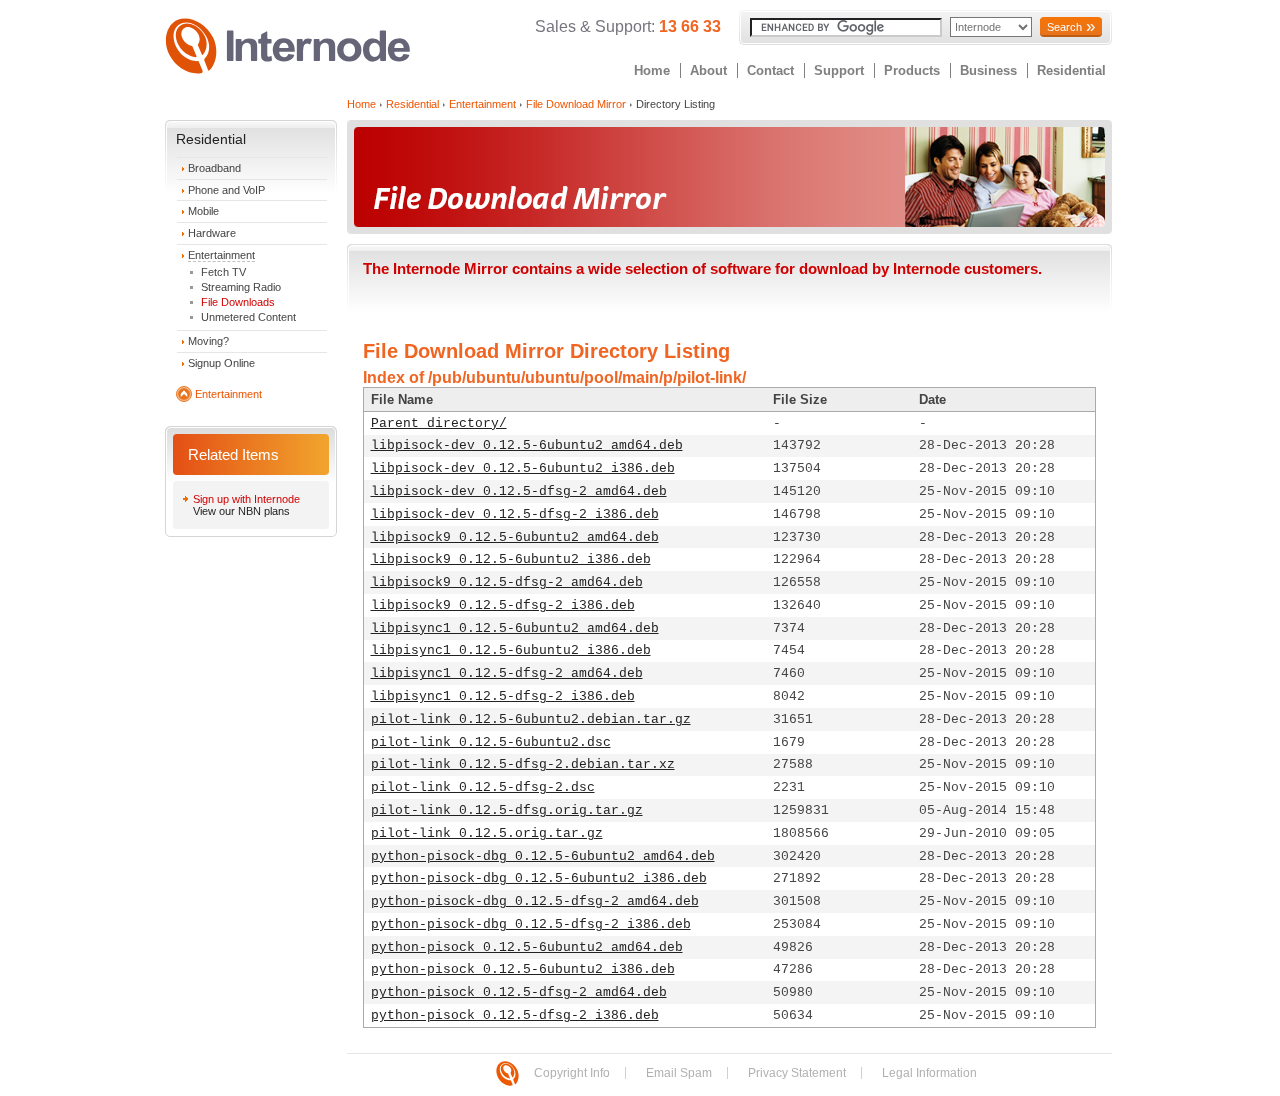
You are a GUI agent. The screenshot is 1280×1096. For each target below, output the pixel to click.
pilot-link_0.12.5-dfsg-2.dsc (483, 787)
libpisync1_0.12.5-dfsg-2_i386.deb (503, 696)
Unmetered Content (248, 317)
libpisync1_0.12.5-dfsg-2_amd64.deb (507, 673)
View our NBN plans (241, 511)
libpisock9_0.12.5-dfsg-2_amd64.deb (507, 582)
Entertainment (221, 255)
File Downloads (238, 302)
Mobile (203, 211)
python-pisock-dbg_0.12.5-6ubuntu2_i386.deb (539, 878)
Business (988, 70)
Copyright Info (572, 1073)
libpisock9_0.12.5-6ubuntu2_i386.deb (511, 559)
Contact (770, 70)
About (708, 70)
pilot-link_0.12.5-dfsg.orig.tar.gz (507, 810)
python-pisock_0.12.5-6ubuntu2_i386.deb (523, 969)
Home (652, 70)
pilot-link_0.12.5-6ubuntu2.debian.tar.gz (531, 719)
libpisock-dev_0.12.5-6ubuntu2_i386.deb (523, 468)
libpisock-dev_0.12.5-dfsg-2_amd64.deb (519, 491)
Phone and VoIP (226, 190)
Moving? (208, 341)
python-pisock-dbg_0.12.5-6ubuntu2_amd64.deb (543, 856)
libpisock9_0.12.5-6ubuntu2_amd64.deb (515, 537)
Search (1064, 27)
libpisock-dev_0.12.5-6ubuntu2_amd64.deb (527, 445)
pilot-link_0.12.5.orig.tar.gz (487, 833)
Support (839, 70)
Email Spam (679, 1073)
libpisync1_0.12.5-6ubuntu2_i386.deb (511, 650)
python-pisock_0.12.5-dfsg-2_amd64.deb (519, 992)
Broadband (214, 168)
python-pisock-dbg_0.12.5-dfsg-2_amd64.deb (535, 901)
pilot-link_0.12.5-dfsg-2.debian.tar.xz (523, 764)
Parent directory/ (439, 423)
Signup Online (221, 363)
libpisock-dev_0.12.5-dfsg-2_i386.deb (515, 514)
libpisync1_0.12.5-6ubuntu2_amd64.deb (515, 628)
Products (912, 70)
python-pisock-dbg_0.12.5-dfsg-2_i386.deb (531, 924)
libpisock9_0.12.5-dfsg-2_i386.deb (503, 605)
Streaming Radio (241, 287)
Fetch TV (223, 272)
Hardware (212, 233)
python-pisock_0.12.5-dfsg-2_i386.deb (515, 1015)
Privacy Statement (797, 1073)
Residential (1071, 70)
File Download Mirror (576, 104)
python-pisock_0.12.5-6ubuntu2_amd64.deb (527, 947)
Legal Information (929, 1073)
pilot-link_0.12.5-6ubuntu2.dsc (491, 742)
